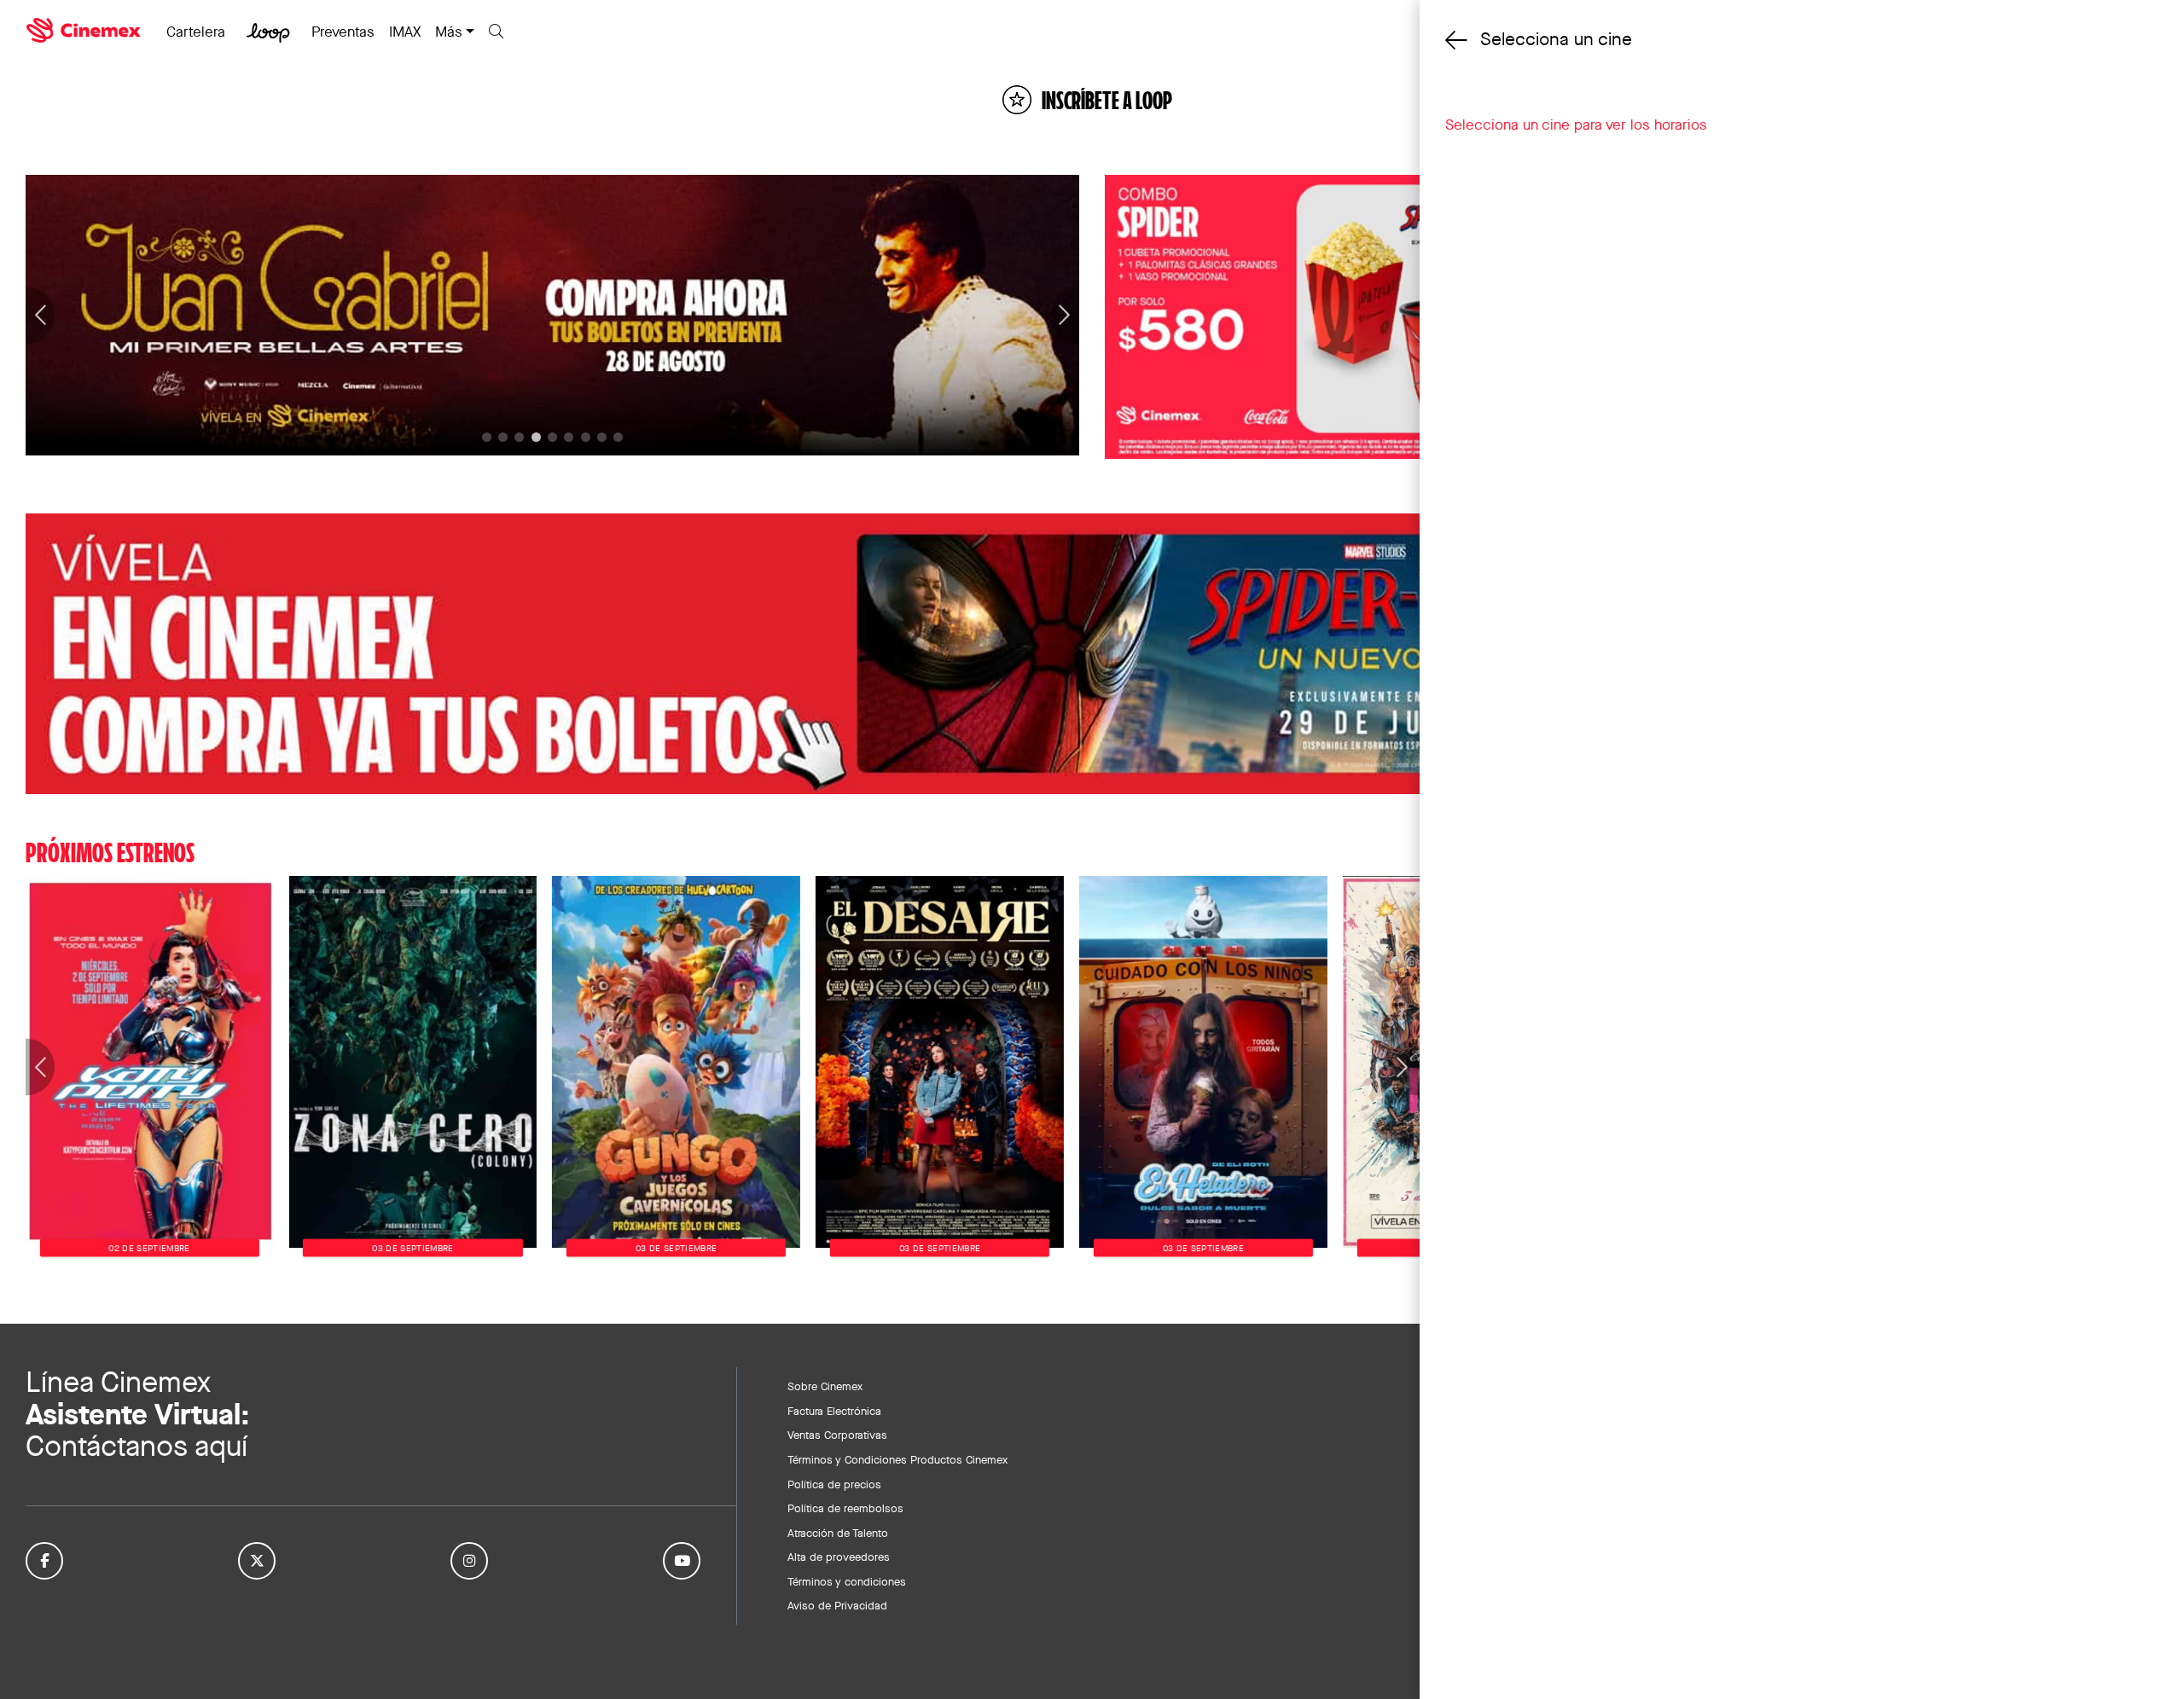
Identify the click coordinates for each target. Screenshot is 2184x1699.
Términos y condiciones (847, 1581)
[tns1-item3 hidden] (536, 437)
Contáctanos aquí (136, 1446)
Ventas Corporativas (837, 1435)
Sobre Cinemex (825, 1386)
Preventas (343, 32)
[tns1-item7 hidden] (602, 437)
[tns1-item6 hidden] (586, 437)
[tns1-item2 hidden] (519, 437)
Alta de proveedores (839, 1557)
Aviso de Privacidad (837, 1605)
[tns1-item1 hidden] (503, 437)
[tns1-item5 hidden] (569, 437)
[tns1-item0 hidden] (487, 437)
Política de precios (834, 1484)
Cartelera (196, 32)
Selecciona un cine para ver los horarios (1576, 125)
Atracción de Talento (838, 1533)
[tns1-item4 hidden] (552, 437)
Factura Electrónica (834, 1411)
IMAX (405, 32)
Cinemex (85, 31)
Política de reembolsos (845, 1508)
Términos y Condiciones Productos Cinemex (897, 1459)
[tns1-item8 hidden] (618, 437)
